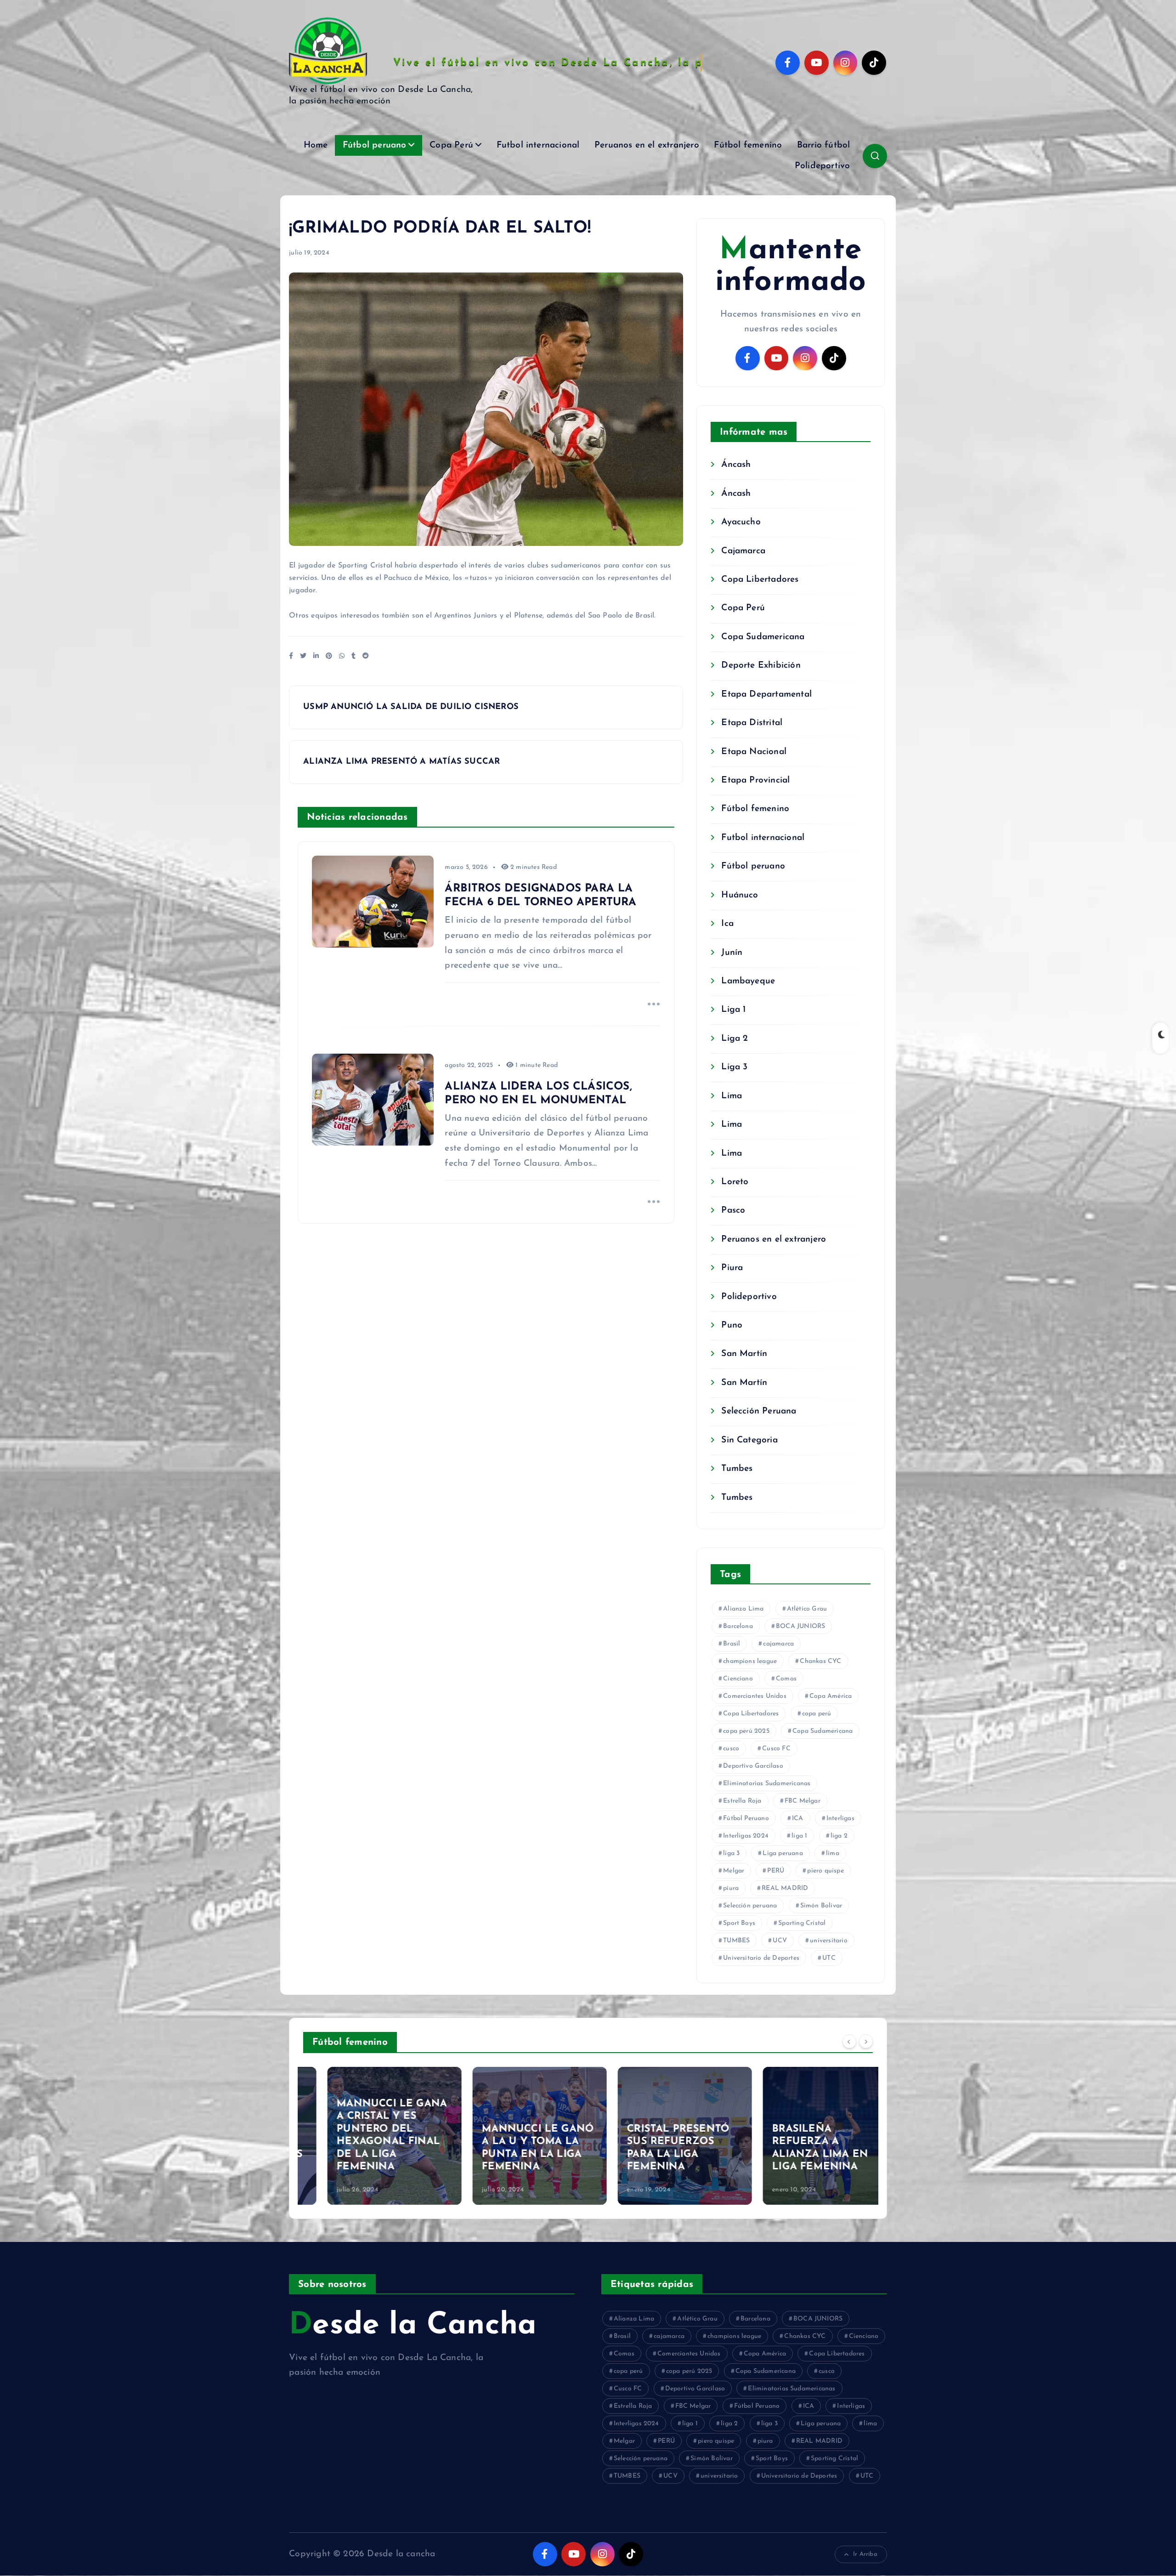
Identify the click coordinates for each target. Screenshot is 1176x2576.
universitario (829, 1941)
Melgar (734, 1871)
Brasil (732, 1644)
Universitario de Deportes (761, 1958)
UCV (780, 1941)
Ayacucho (741, 522)
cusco (731, 1749)
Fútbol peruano (375, 145)
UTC (829, 1958)
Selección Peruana (759, 1411)
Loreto (735, 1182)
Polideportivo (823, 166)
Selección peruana (750, 1906)
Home (316, 145)
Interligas (840, 1819)
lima (833, 1853)
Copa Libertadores (760, 580)
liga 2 (839, 1836)
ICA (798, 1819)
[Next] (866, 2041)
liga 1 (799, 1836)
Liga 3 (734, 1067)
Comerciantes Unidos (755, 1696)
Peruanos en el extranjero (647, 145)
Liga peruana (783, 1853)
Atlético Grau (807, 1609)
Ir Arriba (865, 2554)
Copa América (831, 1696)
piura (731, 1888)
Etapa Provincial (755, 780)
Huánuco (740, 895)
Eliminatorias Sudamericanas (767, 1784)
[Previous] (849, 2041)
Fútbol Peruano (746, 1819)
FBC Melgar (803, 1801)
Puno (732, 1325)
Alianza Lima (743, 1609)
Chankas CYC (820, 1661)
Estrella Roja (742, 1801)
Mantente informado (791, 267)
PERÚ (776, 1871)
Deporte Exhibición (761, 666)
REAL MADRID (785, 1888)
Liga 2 (735, 1039)
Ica (727, 924)
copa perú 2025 (746, 1731)
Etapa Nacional (754, 752)
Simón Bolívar (821, 1906)
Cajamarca (743, 551)
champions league (750, 1661)
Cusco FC (776, 1749)
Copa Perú (451, 145)
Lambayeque (748, 981)
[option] (370, 2136)
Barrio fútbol (824, 145)
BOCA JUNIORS (800, 1626)
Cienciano (738, 1679)
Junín (732, 953)
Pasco (733, 1211)
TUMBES (736, 1941)
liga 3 (731, 1853)
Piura (732, 1268)
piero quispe (825, 1871)
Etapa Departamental (766, 695)
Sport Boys (739, 1923)
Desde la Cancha (413, 2326)
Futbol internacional (538, 145)
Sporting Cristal (802, 1923)
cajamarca (778, 1644)
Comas (786, 1679)
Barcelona (738, 1626)
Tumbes (737, 1469)
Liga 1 (733, 1010)
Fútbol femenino (748, 145)
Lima (732, 1096)
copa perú (817, 1714)
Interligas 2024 (746, 1836)
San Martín (744, 1354)
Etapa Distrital (752, 723)
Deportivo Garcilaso (753, 1766)
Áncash (736, 465)
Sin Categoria (749, 1440)
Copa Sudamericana (763, 637)
